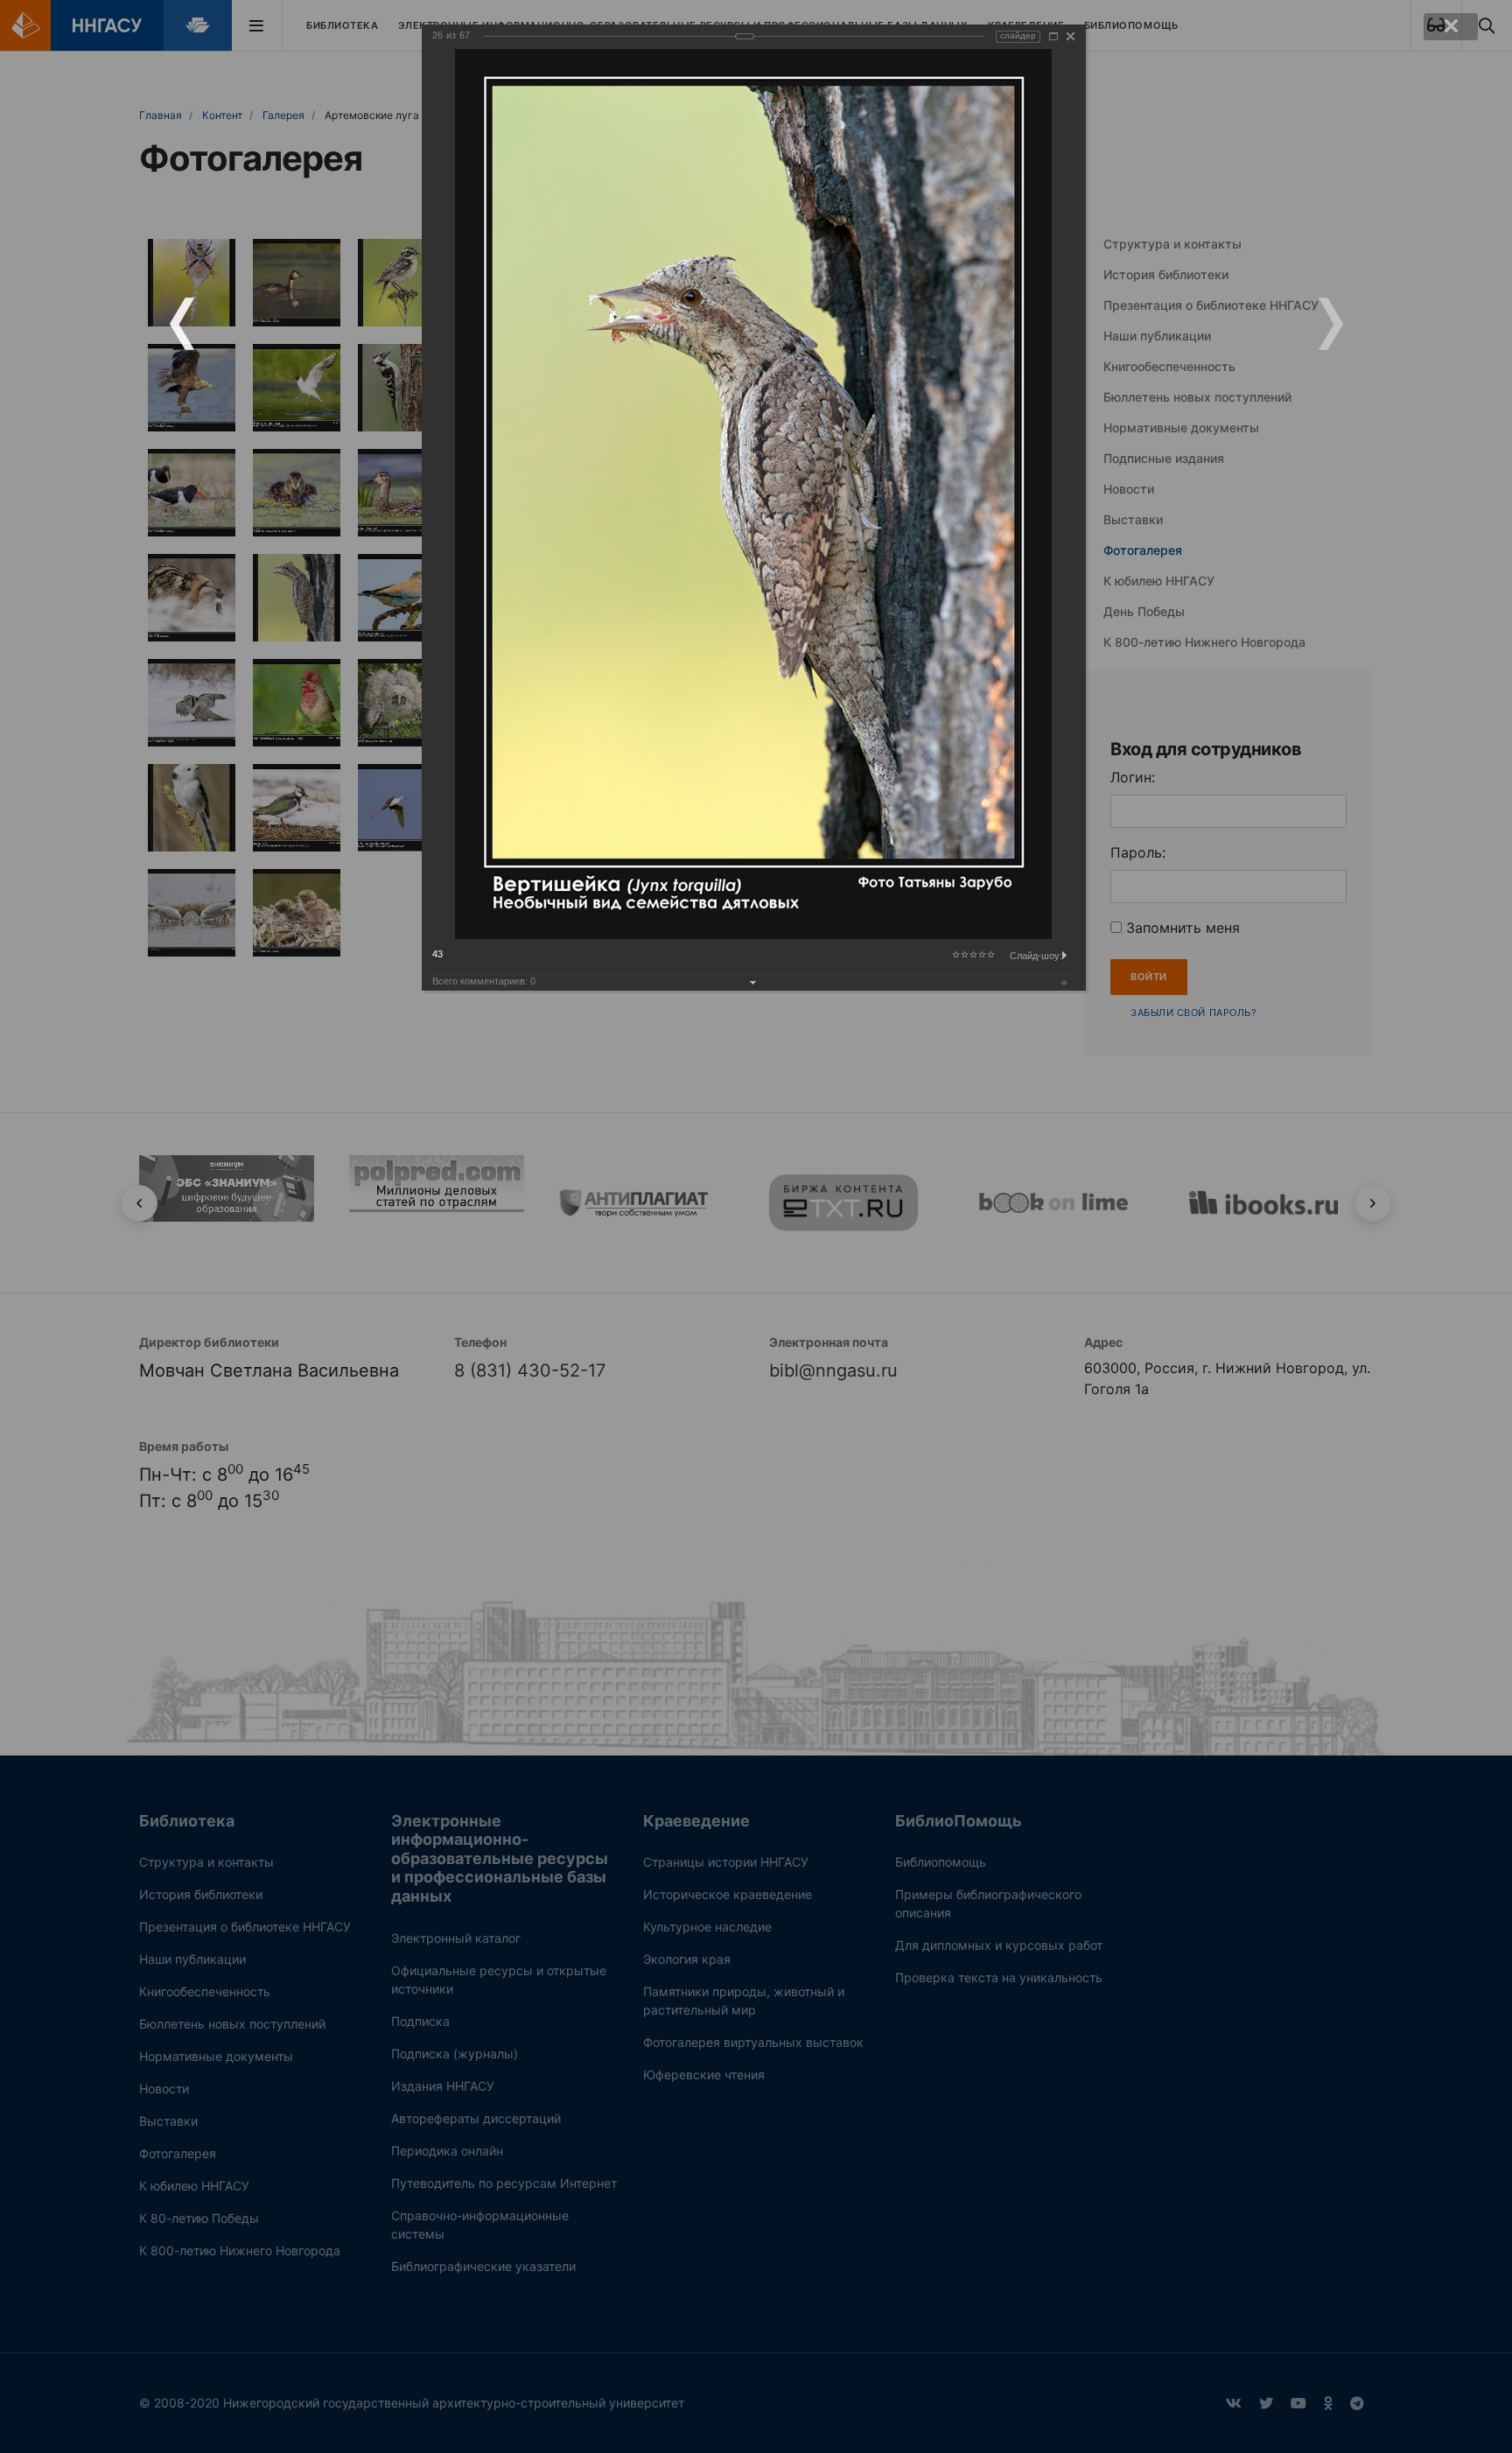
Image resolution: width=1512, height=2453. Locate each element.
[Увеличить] (1053, 36)
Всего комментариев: (484, 981)
